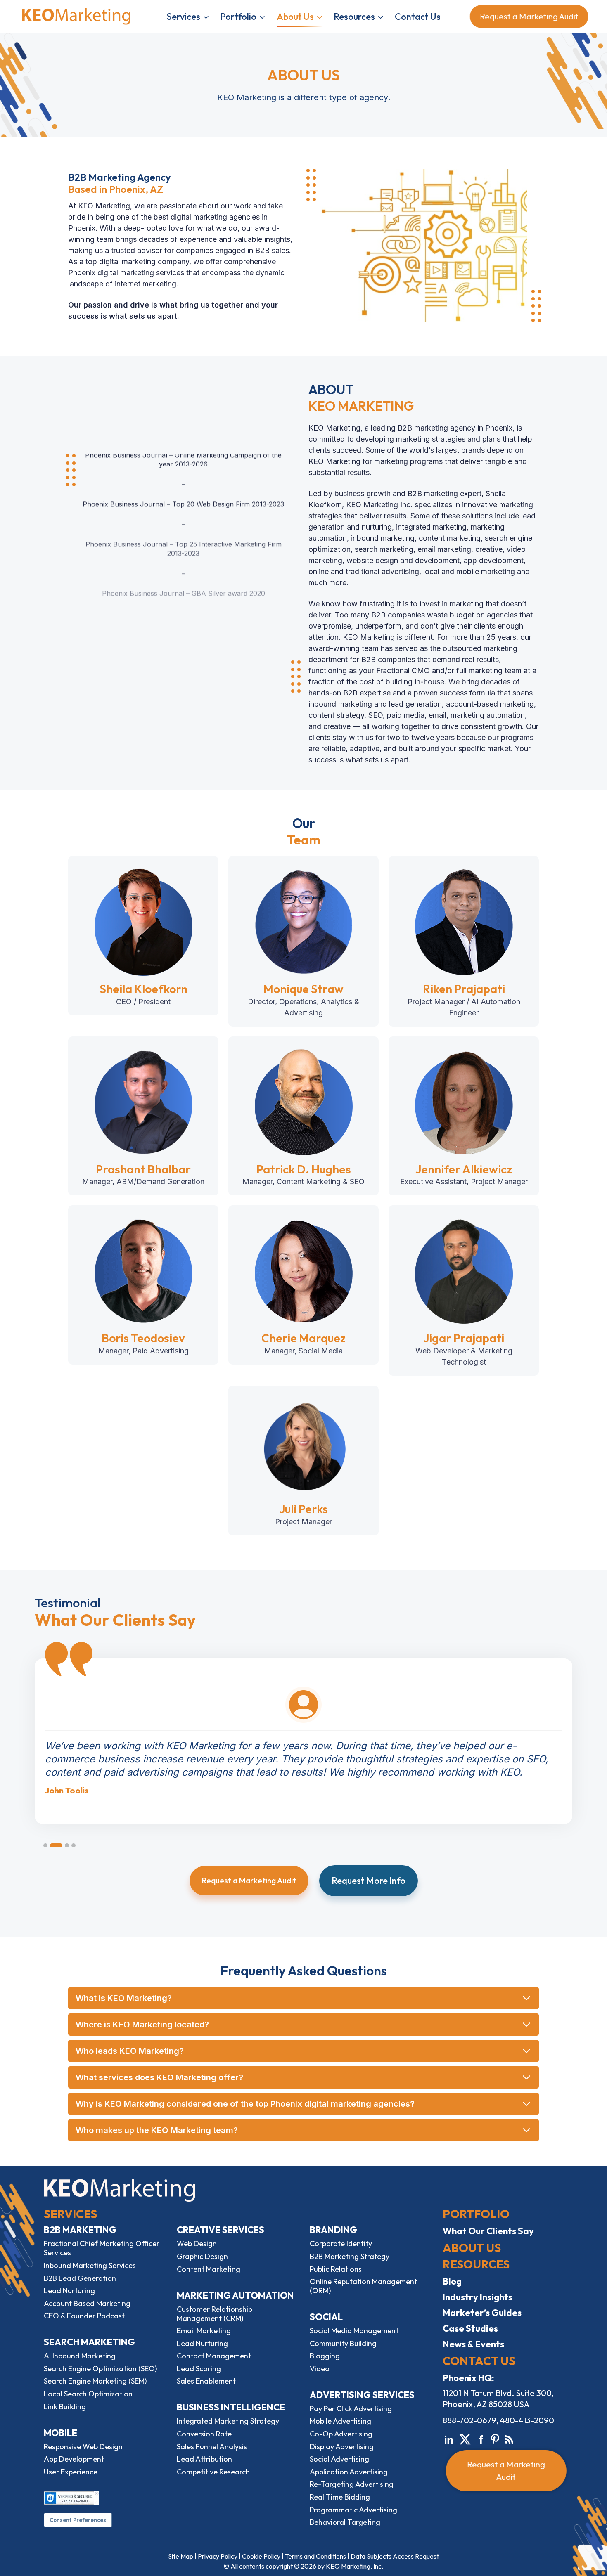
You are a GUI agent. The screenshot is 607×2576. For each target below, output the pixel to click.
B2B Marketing (80, 2230)
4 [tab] (74, 1845)
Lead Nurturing (69, 2291)
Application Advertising (349, 2472)
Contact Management (214, 2356)
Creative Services (221, 2230)
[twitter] (465, 2438)
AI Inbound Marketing (80, 2356)
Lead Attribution (204, 2459)
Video (320, 2369)
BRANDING (333, 2230)
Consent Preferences (78, 2520)
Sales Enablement (206, 2381)
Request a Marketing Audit (526, 16)
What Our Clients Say (488, 2231)
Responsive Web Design (83, 2447)
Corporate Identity (341, 2244)
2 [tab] (56, 1845)
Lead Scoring (199, 2369)
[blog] (509, 2438)
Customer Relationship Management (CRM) (215, 2314)
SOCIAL (326, 2317)
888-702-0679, (471, 2420)
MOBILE (60, 2433)
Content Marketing (209, 2269)
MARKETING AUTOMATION (235, 2295)
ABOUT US (472, 2248)
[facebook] (481, 2438)
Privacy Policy (218, 2556)
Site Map (181, 2556)
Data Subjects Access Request (395, 2556)
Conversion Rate (204, 2434)
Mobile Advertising (340, 2421)
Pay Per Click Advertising (351, 2409)
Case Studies (470, 2328)
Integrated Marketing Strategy (228, 2421)
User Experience (71, 2472)
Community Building (343, 2343)
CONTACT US (479, 2361)
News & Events (473, 2344)
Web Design (197, 2244)
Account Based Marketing (87, 2303)
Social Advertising (339, 2459)
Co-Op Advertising (341, 2434)
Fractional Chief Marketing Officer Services (102, 2248)
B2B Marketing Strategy (350, 2256)
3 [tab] (67, 1845)
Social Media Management (354, 2331)
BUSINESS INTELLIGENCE (231, 2407)
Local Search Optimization (88, 2394)
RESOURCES (476, 2264)
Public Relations (336, 2269)
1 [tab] (45, 1845)
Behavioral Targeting (345, 2522)
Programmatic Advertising (353, 2510)
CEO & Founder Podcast (84, 2316)
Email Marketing (204, 2331)
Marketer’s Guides (482, 2313)
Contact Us (418, 17)
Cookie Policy (261, 2556)
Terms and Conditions (315, 2556)
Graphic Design (202, 2256)
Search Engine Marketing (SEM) (95, 2381)
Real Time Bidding (340, 2497)
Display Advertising (342, 2447)
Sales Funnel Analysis (212, 2447)
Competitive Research (213, 2472)
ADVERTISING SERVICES (362, 2395)
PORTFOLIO (476, 2214)
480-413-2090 (527, 2420)
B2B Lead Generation (80, 2278)
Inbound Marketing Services (90, 2265)
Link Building (65, 2407)
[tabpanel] (303, 1727)
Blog (452, 2281)
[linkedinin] (449, 2438)
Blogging (325, 2356)
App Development (74, 2459)
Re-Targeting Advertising (352, 2484)
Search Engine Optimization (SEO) (100, 2369)
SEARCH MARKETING (89, 2342)
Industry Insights (478, 2297)
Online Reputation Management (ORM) (363, 2286)
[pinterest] (495, 2438)
